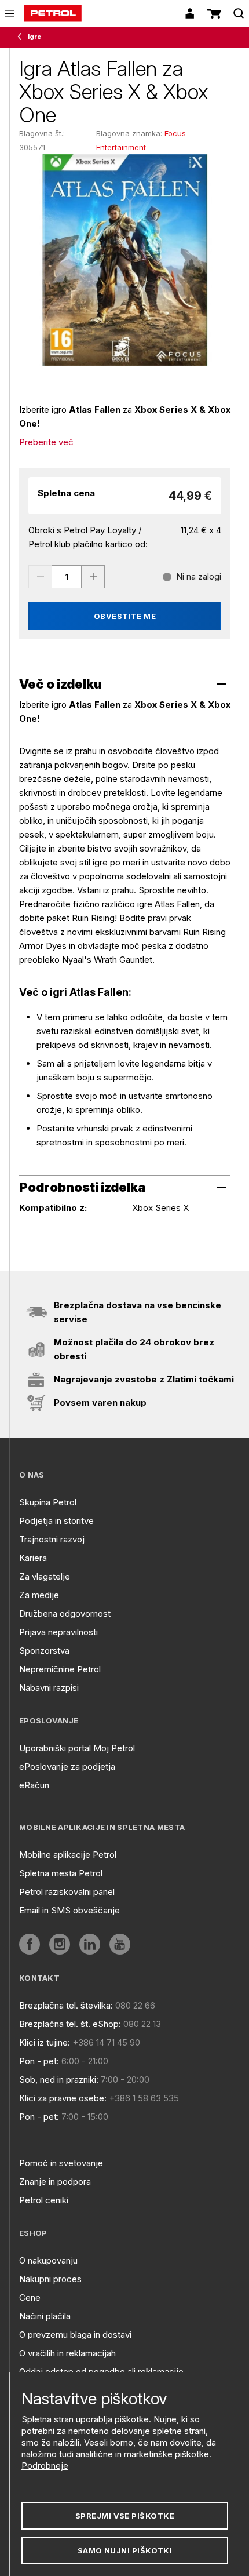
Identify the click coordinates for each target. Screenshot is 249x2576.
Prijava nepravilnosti (58, 1632)
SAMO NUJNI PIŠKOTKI (125, 2550)
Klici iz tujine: (45, 2042)
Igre (34, 37)
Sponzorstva (44, 1651)
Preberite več (46, 442)
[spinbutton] (67, 577)
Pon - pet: (39, 2061)
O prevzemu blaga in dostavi (75, 2335)
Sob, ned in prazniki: (59, 2080)
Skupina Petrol (48, 1502)
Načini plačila (45, 2316)
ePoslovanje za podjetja (67, 1767)
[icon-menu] (10, 14)
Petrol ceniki (44, 2200)
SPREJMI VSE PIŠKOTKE (125, 2516)
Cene (30, 2297)
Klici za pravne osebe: (63, 2098)
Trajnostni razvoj (52, 1539)
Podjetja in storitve (56, 1521)
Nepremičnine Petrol (60, 1669)
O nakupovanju (48, 2260)
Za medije (39, 1595)
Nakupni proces (50, 2279)
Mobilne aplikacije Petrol (68, 1855)
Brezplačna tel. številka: (66, 2005)
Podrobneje (45, 2466)
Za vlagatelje (45, 1576)
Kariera (33, 1558)
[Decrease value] (40, 577)
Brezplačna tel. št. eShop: (70, 2024)
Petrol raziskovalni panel (67, 1892)
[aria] (30, 1944)
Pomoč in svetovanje (61, 2163)
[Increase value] (93, 577)
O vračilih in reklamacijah (67, 2353)
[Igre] (22, 37)
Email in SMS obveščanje (69, 1910)
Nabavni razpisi (49, 1688)
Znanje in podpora (55, 2182)
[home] (53, 13)
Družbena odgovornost (65, 1613)
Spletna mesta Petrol (61, 1873)
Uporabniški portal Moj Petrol (77, 1748)
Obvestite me (125, 616)
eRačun (34, 1785)
